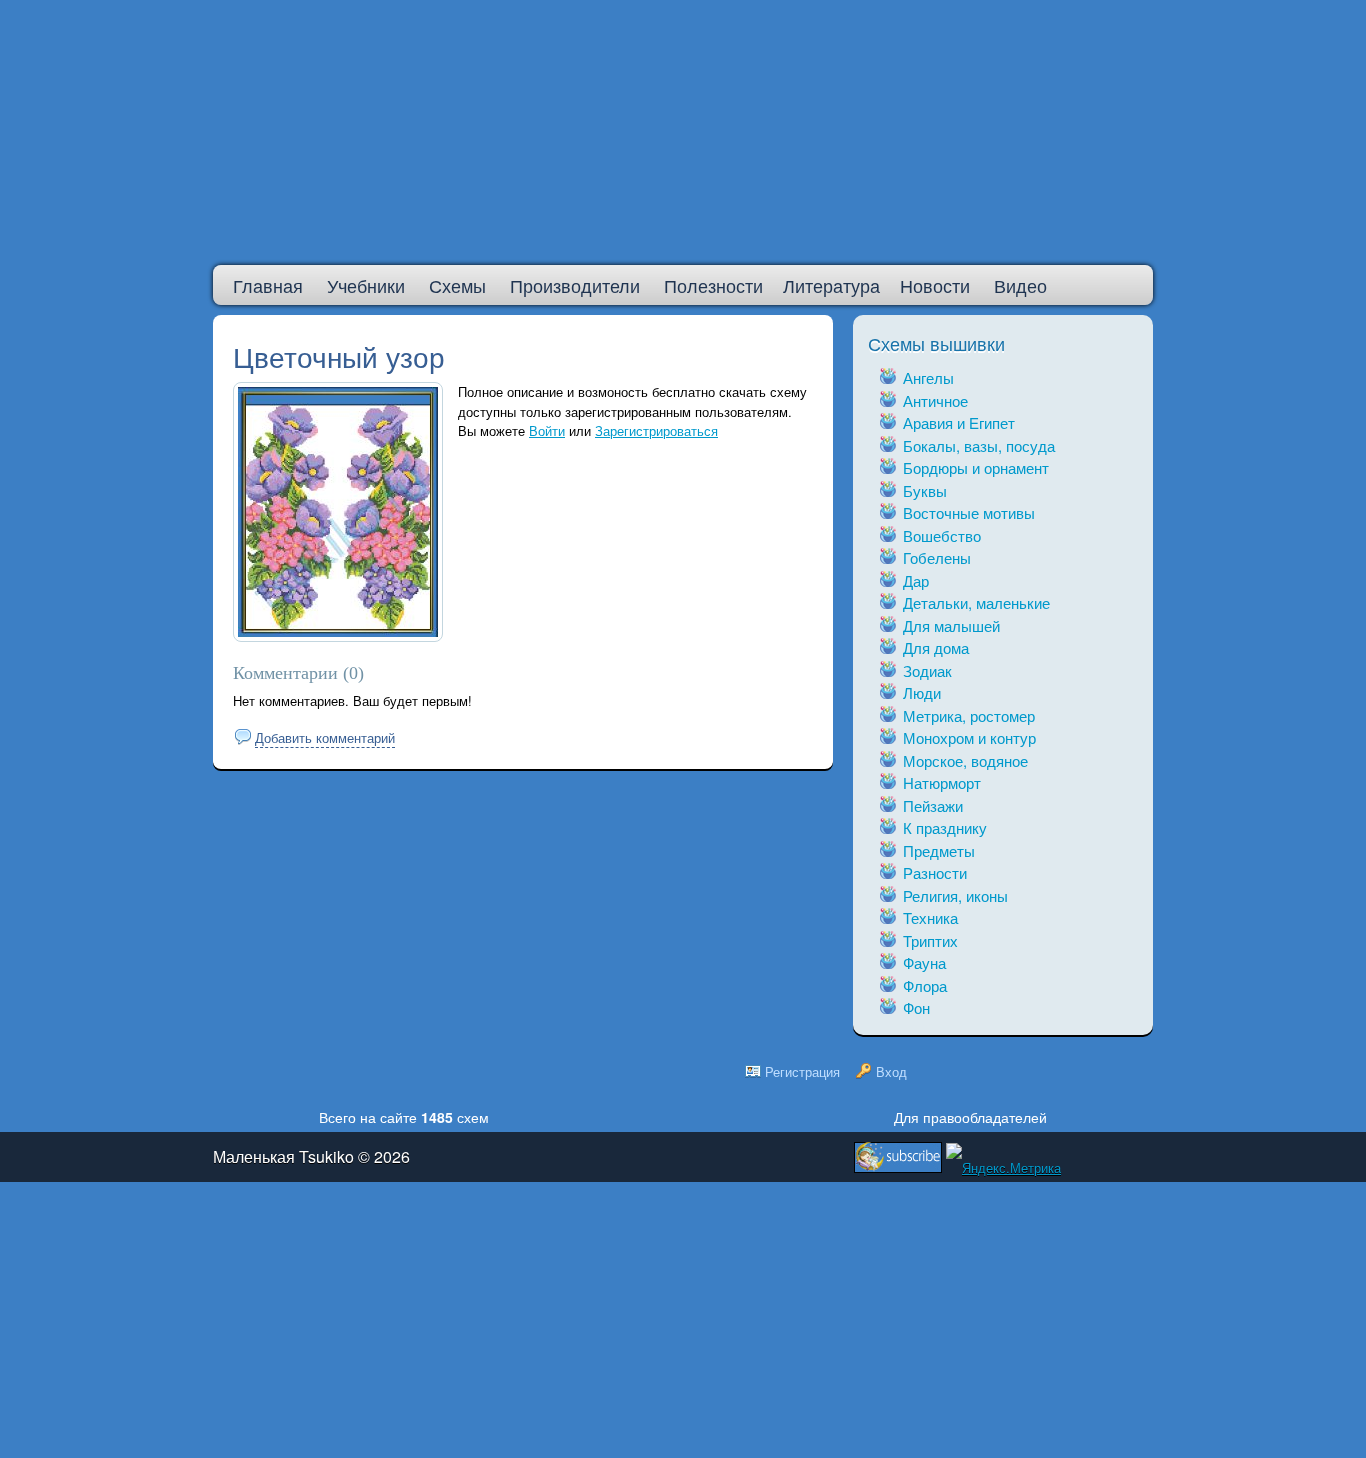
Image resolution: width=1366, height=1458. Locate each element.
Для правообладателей (970, 1117)
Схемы (457, 285)
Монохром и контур (969, 737)
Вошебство (942, 535)
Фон (916, 1007)
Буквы (925, 490)
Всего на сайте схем (404, 1117)
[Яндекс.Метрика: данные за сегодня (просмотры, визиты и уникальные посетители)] (1003, 1168)
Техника (930, 917)
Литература (831, 285)
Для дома (936, 647)
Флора (925, 985)
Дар (916, 580)
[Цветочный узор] (338, 631)
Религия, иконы (955, 895)
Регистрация (802, 1071)
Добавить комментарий (325, 737)
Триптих (930, 940)
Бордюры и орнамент (976, 467)
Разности (935, 872)
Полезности (713, 285)
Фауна (924, 962)
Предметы (939, 850)
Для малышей (951, 625)
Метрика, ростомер (969, 715)
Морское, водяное (965, 760)
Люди (922, 692)
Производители (575, 285)
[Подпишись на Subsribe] (898, 1152)
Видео (1020, 285)
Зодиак (927, 670)
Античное (935, 400)
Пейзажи (933, 805)
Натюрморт (942, 782)
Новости (935, 285)
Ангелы (928, 377)
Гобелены (937, 557)
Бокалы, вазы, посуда (979, 445)
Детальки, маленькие (976, 602)
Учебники (366, 285)
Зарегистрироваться (656, 430)
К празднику (945, 827)
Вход (891, 1071)
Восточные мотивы (969, 512)
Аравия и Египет (959, 422)
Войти (547, 430)
